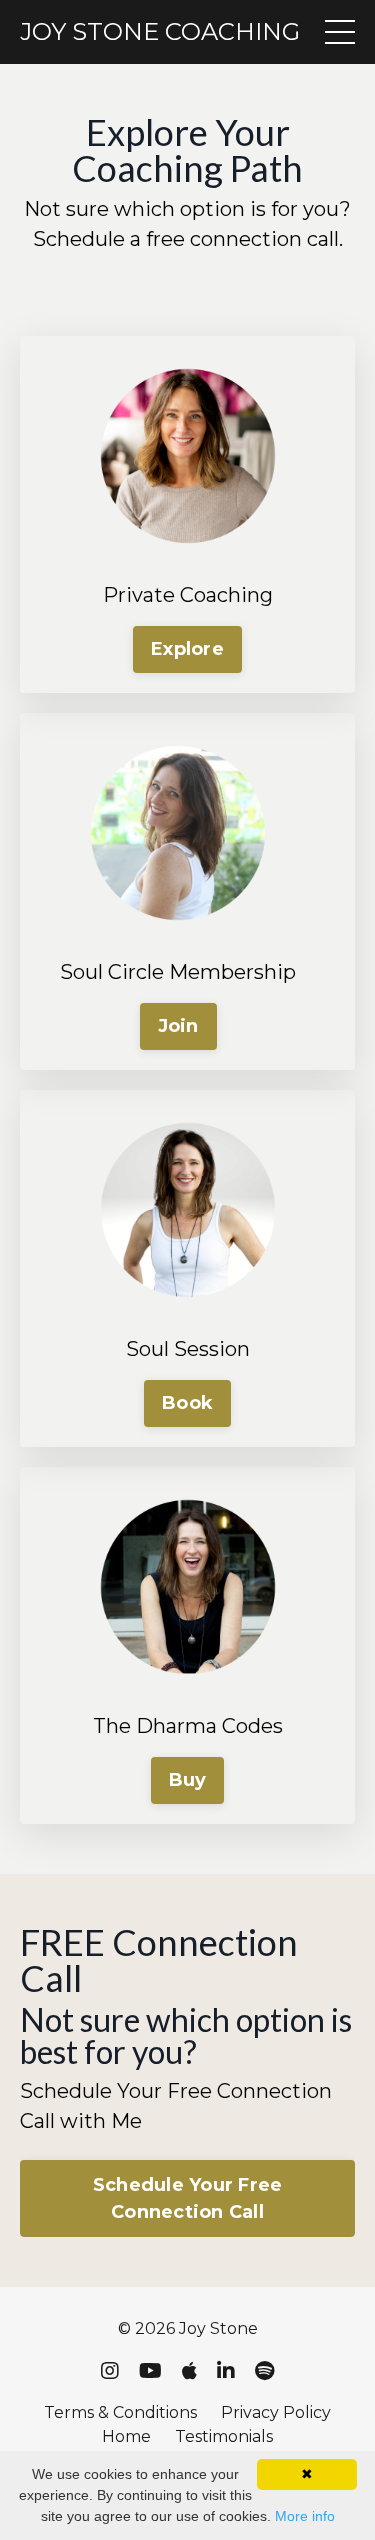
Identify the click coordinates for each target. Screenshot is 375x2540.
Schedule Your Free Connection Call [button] (188, 2198)
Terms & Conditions (120, 2412)
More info (305, 2516)
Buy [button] (188, 1780)
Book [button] (187, 1403)
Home (126, 2436)
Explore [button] (187, 649)
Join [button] (178, 1026)
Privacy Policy (276, 2412)
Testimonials (224, 2436)
